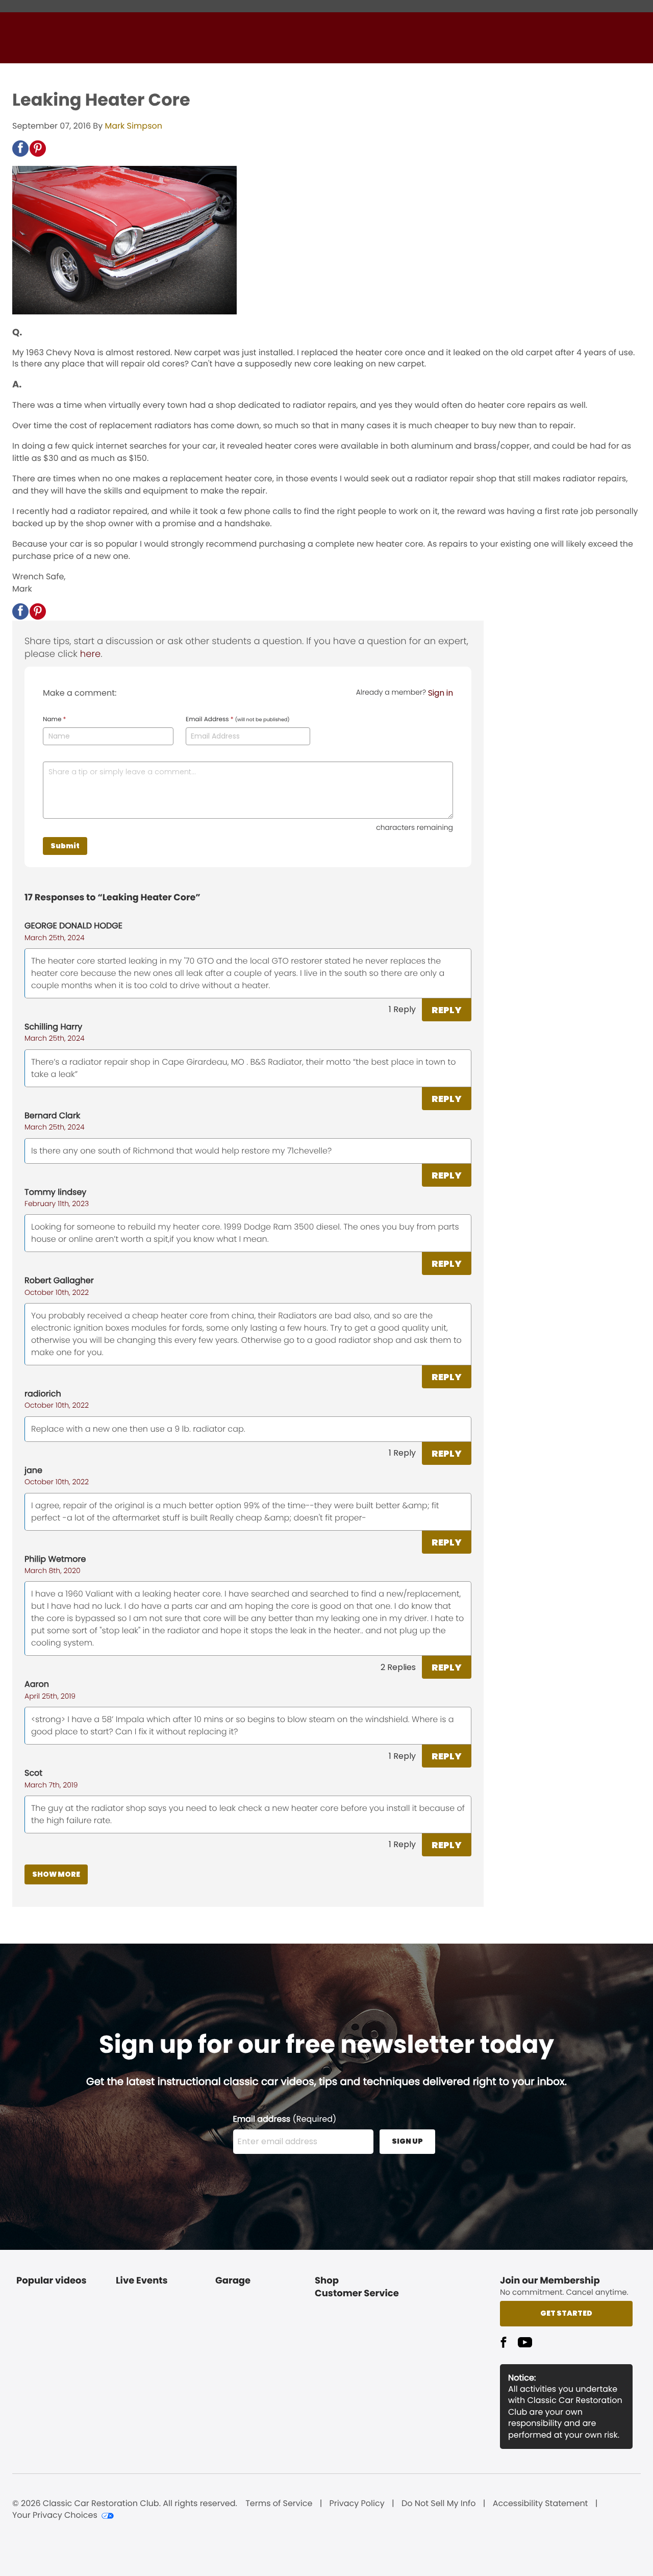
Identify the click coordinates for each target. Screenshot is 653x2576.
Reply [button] (447, 1010)
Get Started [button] (566, 2313)
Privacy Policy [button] (357, 2504)
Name (54, 720)
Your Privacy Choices (55, 2515)
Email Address (238, 720)
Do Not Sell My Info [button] (439, 2504)
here (90, 654)
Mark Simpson (133, 126)
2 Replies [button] (398, 1667)
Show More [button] (56, 1874)
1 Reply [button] (402, 1009)
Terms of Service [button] (279, 2504)
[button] (20, 149)
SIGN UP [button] (407, 2141)
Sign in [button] (441, 693)
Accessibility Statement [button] (541, 2504)
